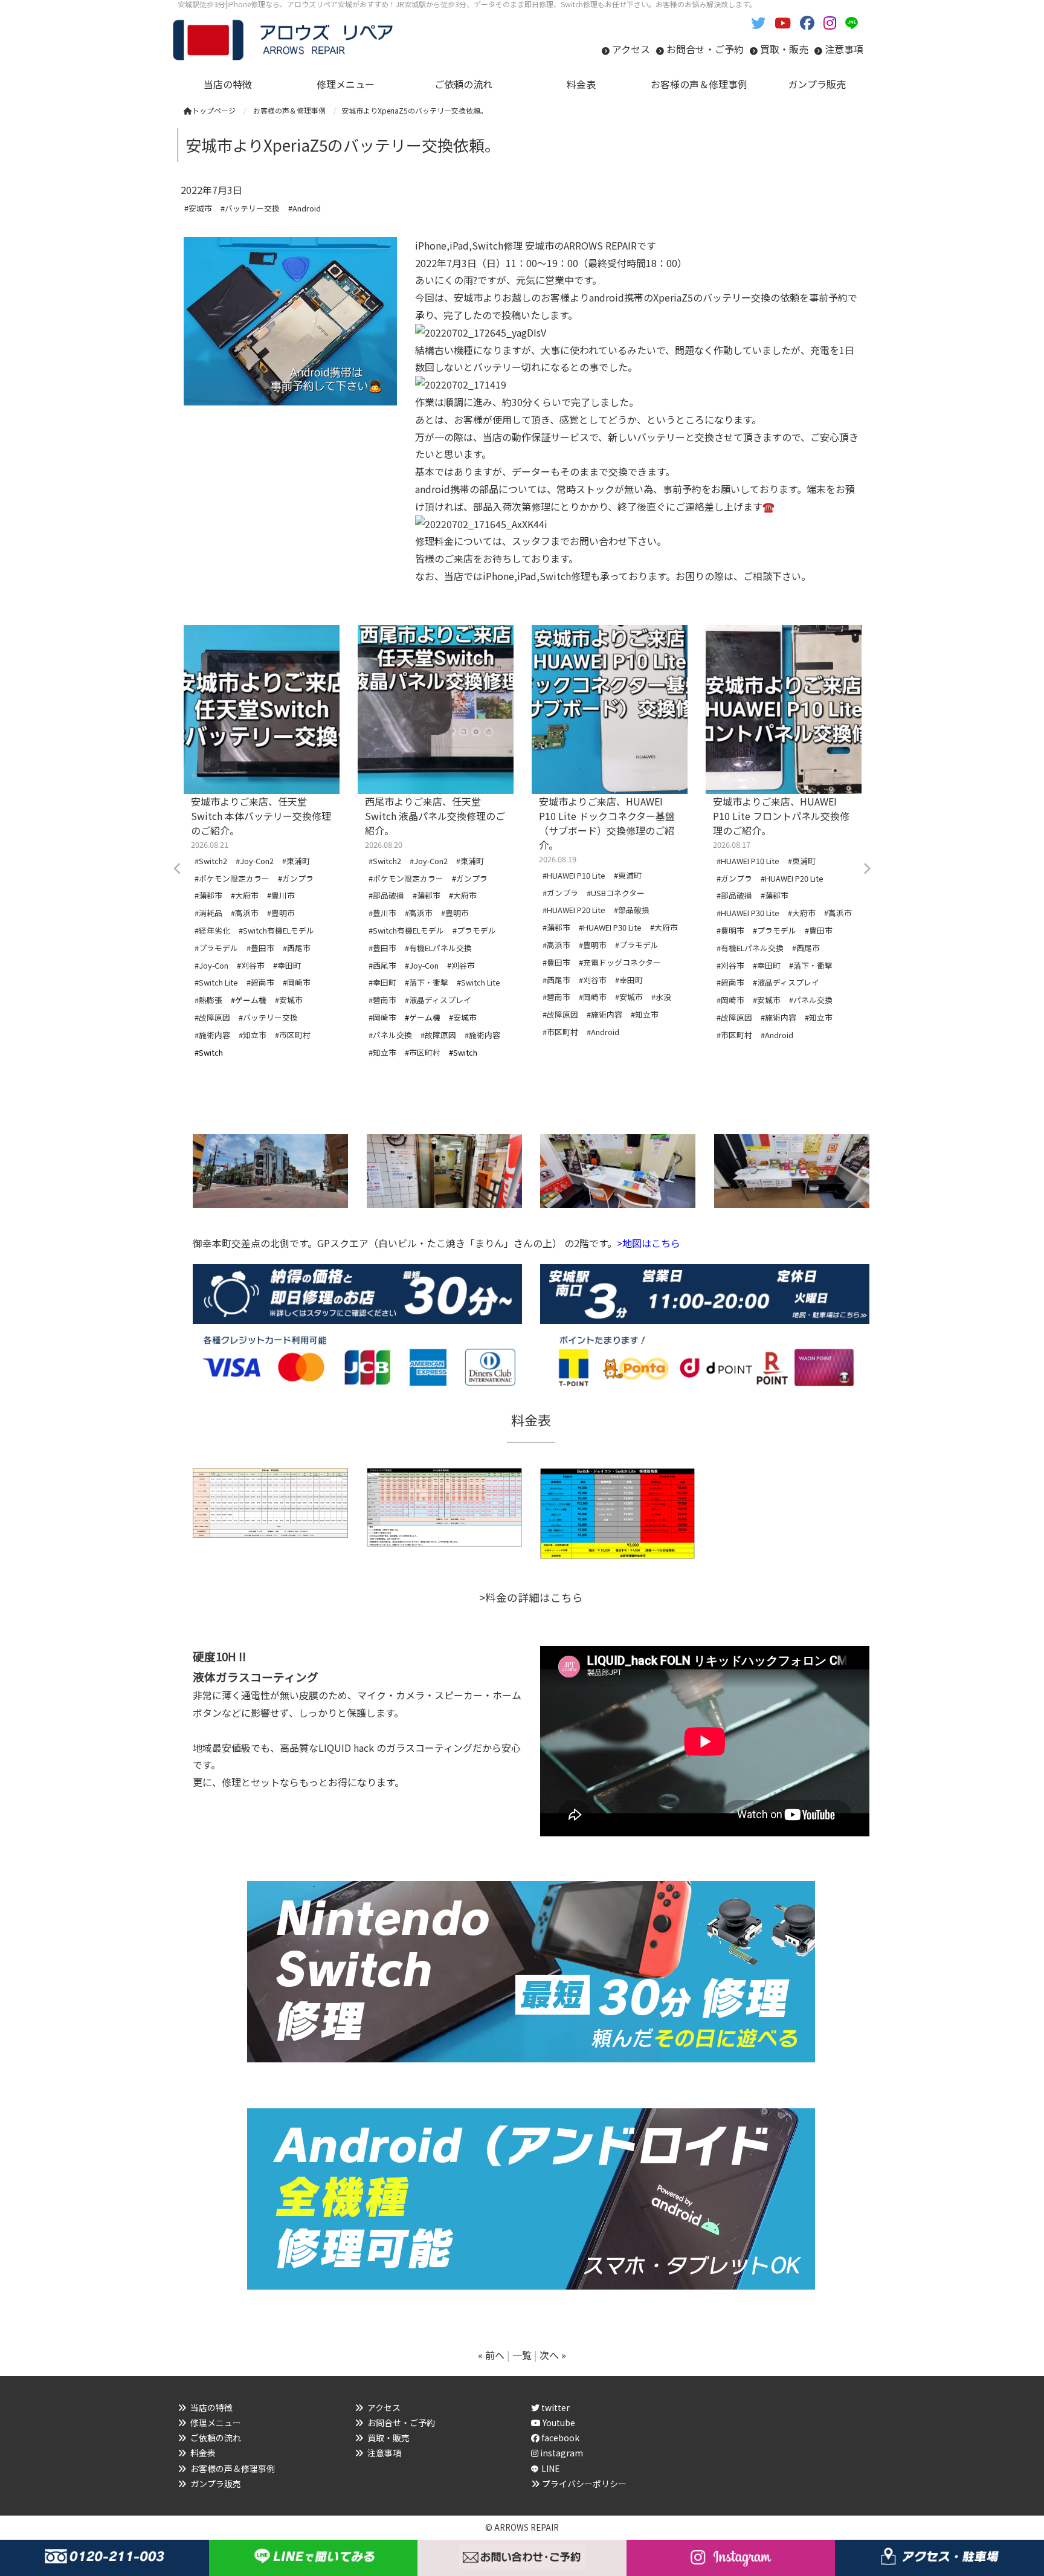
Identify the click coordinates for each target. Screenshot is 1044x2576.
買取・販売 (784, 49)
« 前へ (491, 2355)
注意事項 (844, 49)
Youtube (558, 2423)
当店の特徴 (211, 2407)
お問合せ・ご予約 (705, 49)
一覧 (522, 2355)
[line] (854, 22)
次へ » (553, 2355)
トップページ (214, 110)
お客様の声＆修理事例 (233, 2468)
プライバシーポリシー (584, 2484)
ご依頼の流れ (216, 2438)
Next (866, 869)
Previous (178, 869)
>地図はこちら (649, 1243)
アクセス (631, 49)
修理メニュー (216, 2423)
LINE (551, 2468)
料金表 (203, 2453)
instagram (561, 2453)
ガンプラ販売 (216, 2484)
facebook (559, 2438)
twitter (555, 2407)
